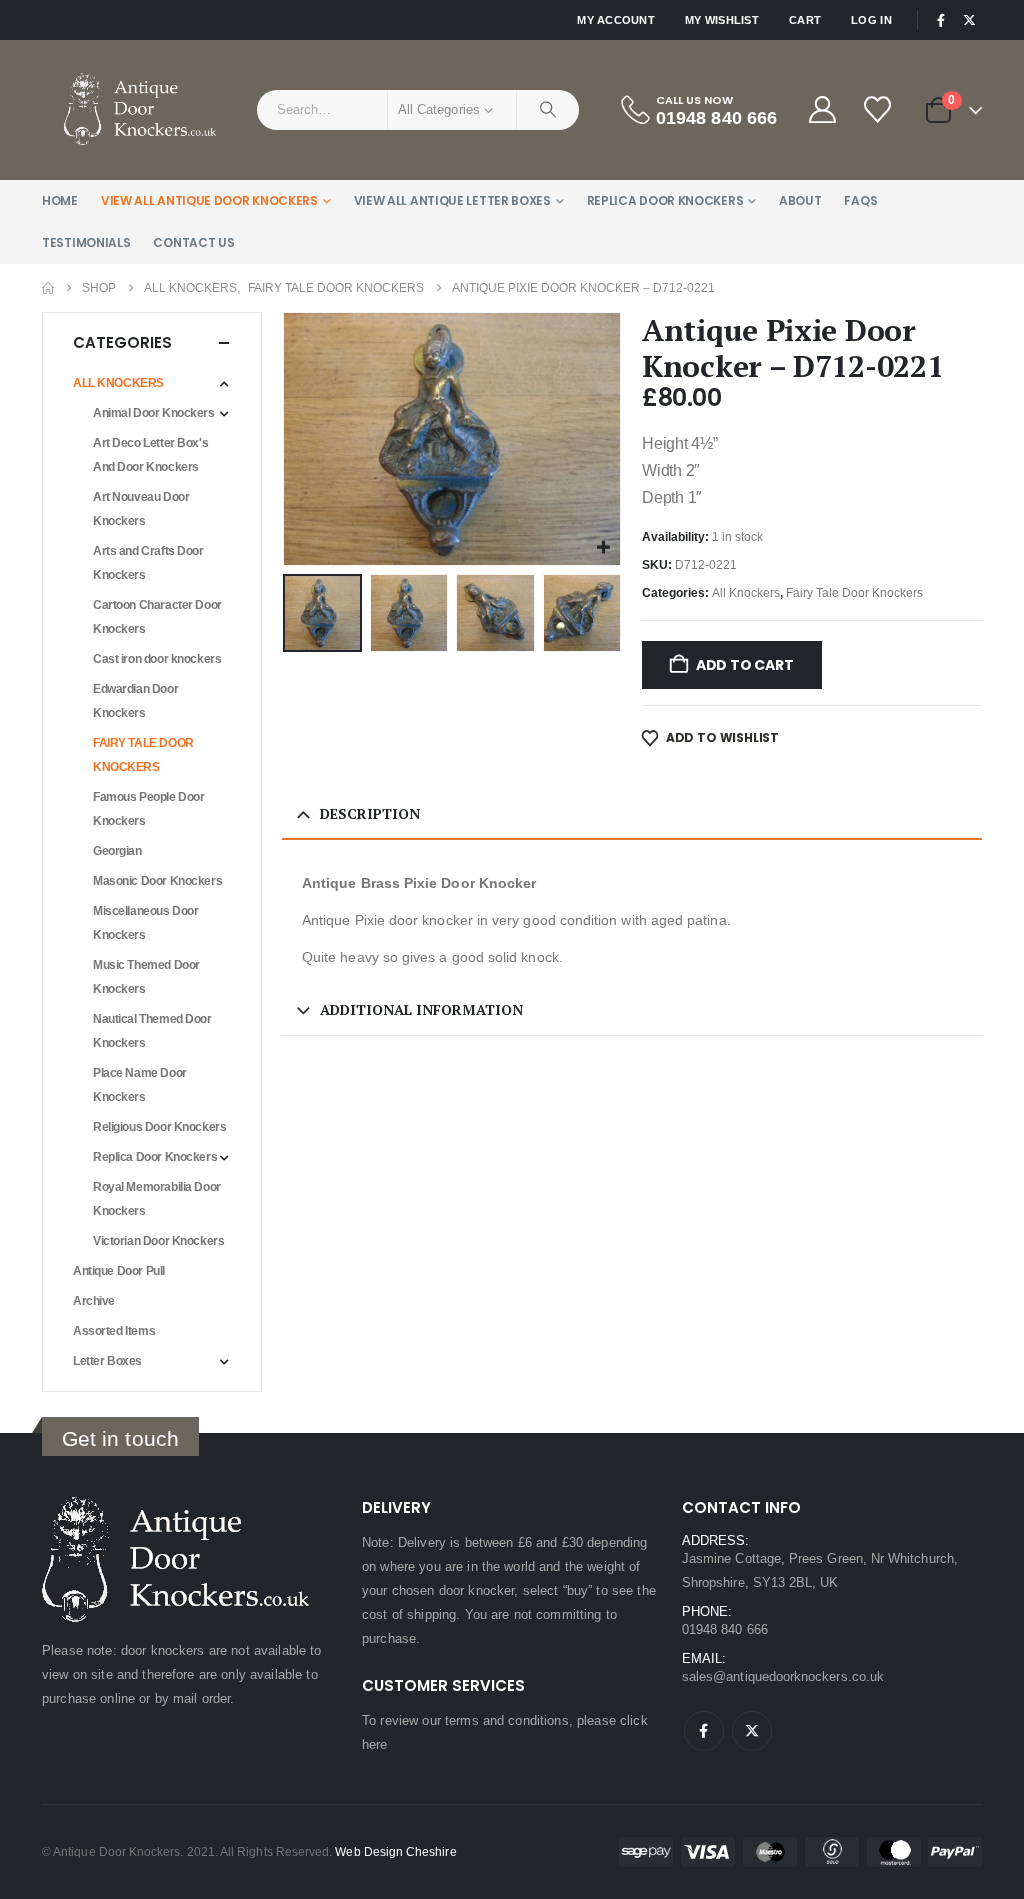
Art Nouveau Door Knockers (141, 509)
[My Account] (822, 109)
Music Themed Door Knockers (146, 977)
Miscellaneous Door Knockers (145, 923)
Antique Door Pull (119, 1271)
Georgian (117, 851)
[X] (969, 20)
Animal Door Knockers (154, 413)
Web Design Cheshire (395, 1851)
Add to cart (745, 665)
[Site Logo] (142, 110)
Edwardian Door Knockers (135, 701)
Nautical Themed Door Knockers (152, 1031)
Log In (871, 20)
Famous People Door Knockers (148, 809)
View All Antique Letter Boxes (452, 200)
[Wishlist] (879, 109)
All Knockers (746, 593)
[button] (287, 439)
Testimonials (86, 242)
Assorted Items (114, 1331)
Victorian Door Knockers (158, 1241)
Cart (805, 20)
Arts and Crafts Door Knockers (148, 563)
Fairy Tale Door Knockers (854, 593)
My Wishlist (722, 20)
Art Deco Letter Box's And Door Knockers (150, 455)
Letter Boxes (107, 1361)
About (800, 200)
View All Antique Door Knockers (209, 200)
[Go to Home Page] (48, 288)
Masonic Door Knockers (157, 881)
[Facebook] (941, 20)
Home (60, 200)
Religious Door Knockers (159, 1127)
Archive (94, 1301)
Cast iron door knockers (157, 659)
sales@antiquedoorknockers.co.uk (783, 1676)
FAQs (860, 200)
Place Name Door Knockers (140, 1085)
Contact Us (193, 242)
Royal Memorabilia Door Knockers (157, 1199)
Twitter (752, 1731)
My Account (616, 20)
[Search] (548, 110)
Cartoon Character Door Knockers (157, 617)
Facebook (704, 1731)
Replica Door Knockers (665, 200)
